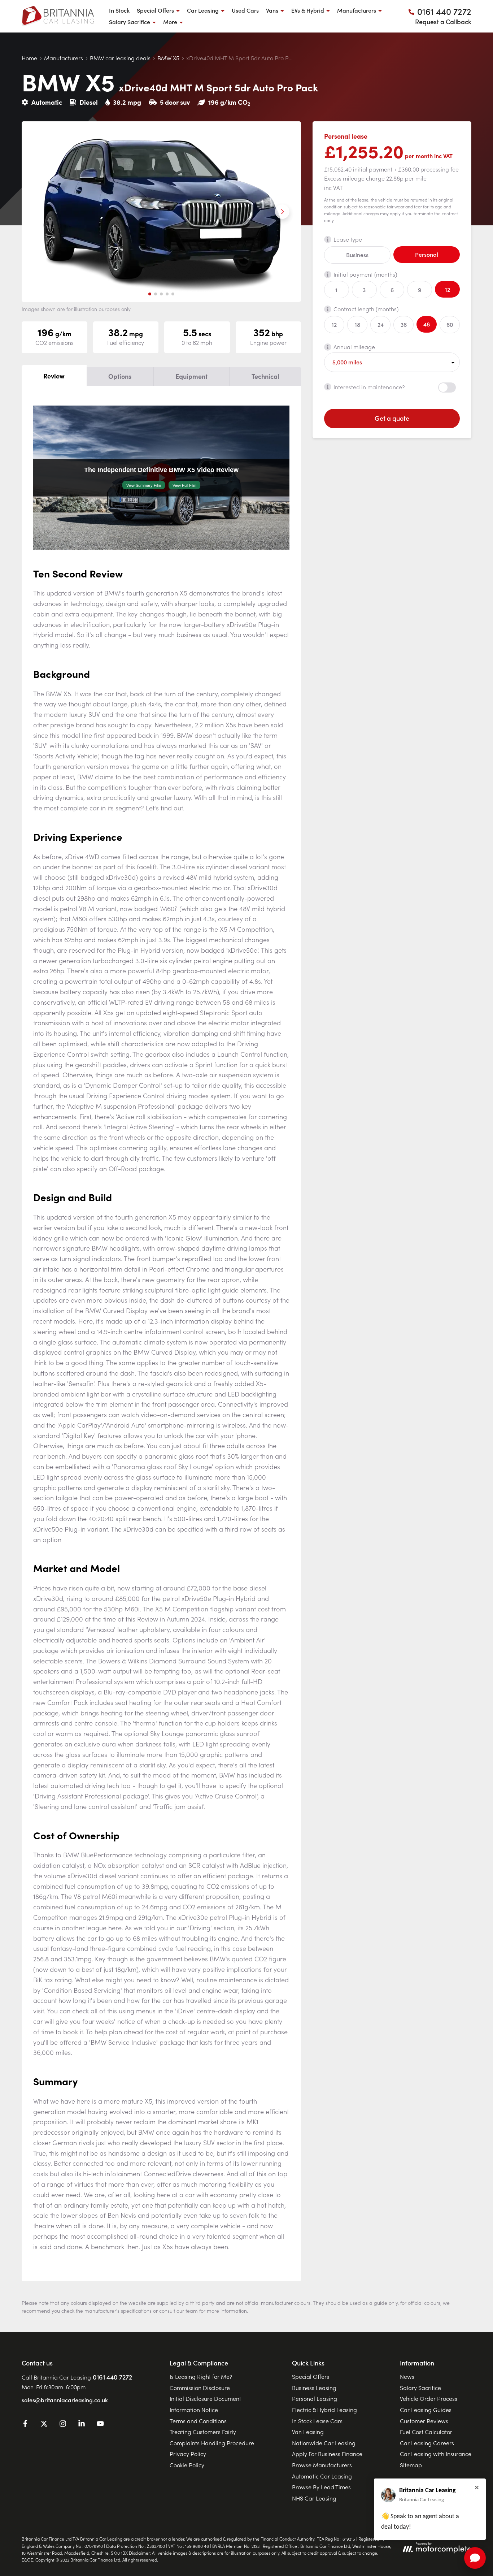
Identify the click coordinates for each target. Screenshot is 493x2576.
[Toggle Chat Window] (475, 2558)
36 (404, 324)
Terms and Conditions (198, 2421)
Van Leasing (308, 2432)
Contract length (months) (366, 309)
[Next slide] (282, 212)
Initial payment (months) (365, 274)
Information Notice (194, 2410)
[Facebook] (25, 2425)
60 (450, 324)
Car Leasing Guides (426, 2410)
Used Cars (245, 10)
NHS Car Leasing (314, 2498)
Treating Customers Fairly (203, 2432)
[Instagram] (63, 2425)
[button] (150, 294)
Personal (427, 254)
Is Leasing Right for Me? (201, 2376)
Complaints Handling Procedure (212, 2443)
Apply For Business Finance (327, 2454)
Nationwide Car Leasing (324, 2443)
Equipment (191, 376)
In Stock (119, 10)
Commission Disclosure (200, 2387)
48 (427, 324)
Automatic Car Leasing (322, 2476)
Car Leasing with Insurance (436, 2454)
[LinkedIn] (82, 2425)
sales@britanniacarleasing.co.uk (65, 2400)
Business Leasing (314, 2387)
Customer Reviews (424, 2421)
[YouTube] (100, 2425)
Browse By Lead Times (321, 2487)
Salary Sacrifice (420, 2387)
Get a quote (392, 418)
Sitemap (411, 2465)
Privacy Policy (188, 2454)
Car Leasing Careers (427, 2443)
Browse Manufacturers (322, 2465)
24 (381, 324)
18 (357, 324)
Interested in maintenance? (369, 386)
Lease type (348, 239)
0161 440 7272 (112, 2377)
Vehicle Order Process (429, 2398)
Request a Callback (443, 21)
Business (357, 255)
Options (120, 376)
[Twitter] (44, 2425)
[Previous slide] (40, 212)
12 (448, 289)
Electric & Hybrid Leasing (324, 2410)
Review (54, 376)
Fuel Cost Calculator (426, 2432)
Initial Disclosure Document (205, 2398)
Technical (265, 376)
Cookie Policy (187, 2465)
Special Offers (311, 2376)
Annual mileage (354, 347)
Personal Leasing (315, 2398)
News (407, 2376)
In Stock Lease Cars (317, 2421)
